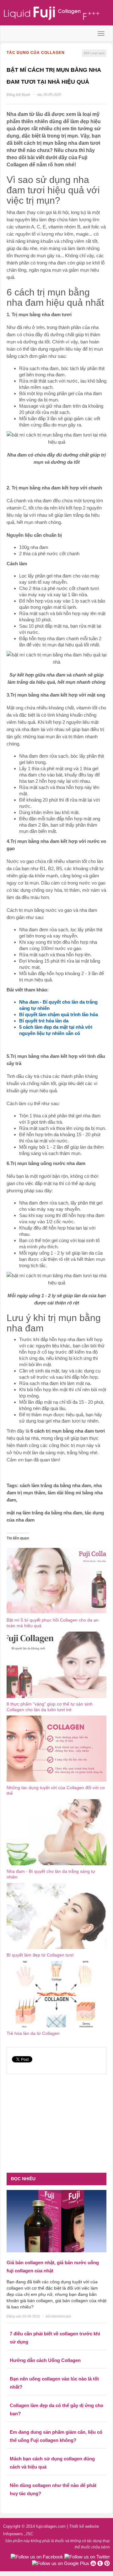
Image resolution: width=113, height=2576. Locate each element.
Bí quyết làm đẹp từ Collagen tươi (40, 1955)
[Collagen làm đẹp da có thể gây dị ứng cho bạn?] (56, 2397)
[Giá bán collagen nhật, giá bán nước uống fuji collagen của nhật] (56, 2221)
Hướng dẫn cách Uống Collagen (45, 2360)
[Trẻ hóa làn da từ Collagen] (56, 1994)
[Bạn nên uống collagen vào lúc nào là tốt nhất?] (56, 2370)
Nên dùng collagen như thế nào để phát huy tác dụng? (53, 2489)
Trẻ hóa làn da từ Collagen (33, 2033)
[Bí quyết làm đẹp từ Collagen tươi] (56, 1916)
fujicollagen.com (51, 2526)
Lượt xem (94, 53)
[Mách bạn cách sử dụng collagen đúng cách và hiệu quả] (56, 2450)
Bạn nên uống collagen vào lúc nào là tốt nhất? (54, 2383)
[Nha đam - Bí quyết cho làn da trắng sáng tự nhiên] (56, 1832)
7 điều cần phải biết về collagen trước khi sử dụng (55, 2338)
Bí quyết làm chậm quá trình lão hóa (59, 1014)
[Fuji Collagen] (56, 13)
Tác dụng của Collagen (36, 53)
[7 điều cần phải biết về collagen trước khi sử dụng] (56, 2325)
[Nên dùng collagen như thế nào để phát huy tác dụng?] (56, 2477)
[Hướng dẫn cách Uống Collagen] (56, 2352)
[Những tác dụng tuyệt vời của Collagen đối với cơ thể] (56, 1748)
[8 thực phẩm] (56, 1664)
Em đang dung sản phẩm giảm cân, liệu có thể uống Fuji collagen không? (56, 2436)
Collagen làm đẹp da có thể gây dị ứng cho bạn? (56, 2409)
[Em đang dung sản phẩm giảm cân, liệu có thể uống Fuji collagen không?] (56, 2423)
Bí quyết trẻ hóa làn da (44, 1021)
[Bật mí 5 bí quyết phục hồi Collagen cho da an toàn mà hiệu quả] (56, 1581)
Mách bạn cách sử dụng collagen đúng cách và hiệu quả (52, 2463)
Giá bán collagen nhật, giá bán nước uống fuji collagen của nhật (53, 2267)
